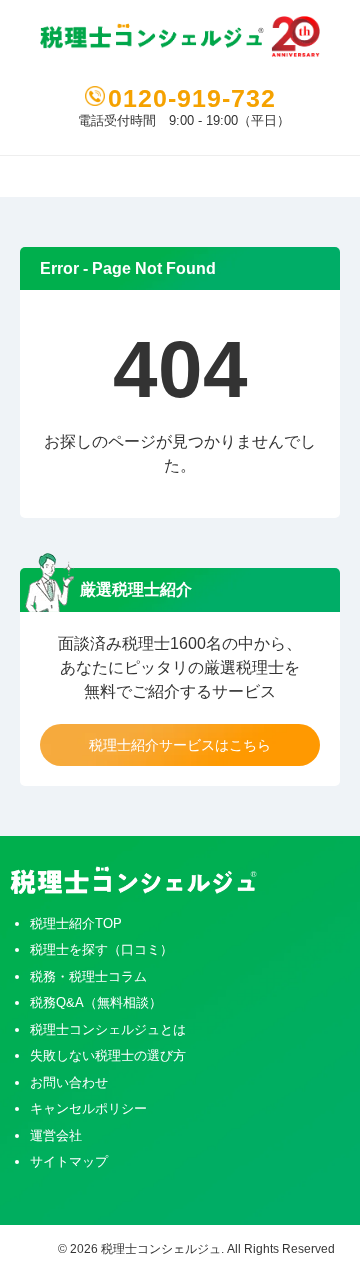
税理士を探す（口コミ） (101, 949)
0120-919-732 (192, 98)
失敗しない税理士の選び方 (108, 1055)
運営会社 (56, 1135)
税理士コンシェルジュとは (108, 1029)
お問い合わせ (69, 1082)
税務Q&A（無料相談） (96, 1002)
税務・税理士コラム (88, 976)
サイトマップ (69, 1161)
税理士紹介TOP (76, 923)
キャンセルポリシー (88, 1108)
